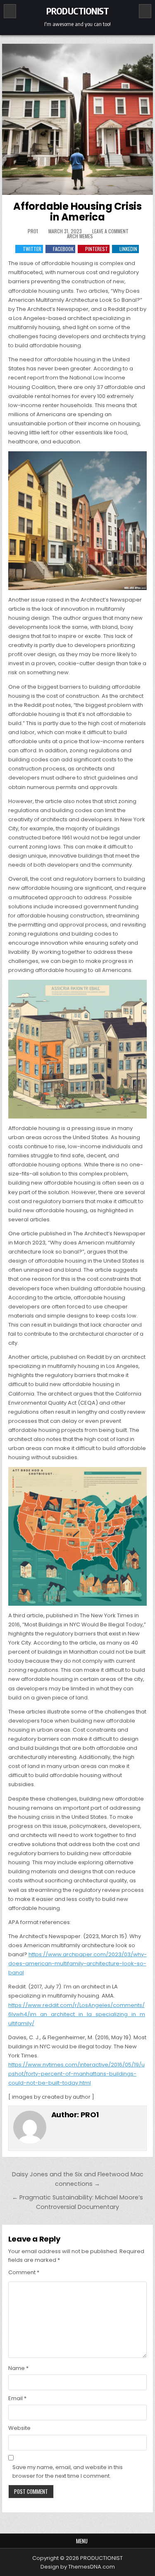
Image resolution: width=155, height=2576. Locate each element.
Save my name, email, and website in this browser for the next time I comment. (68, 2472)
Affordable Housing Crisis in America (77, 212)
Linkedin (128, 249)
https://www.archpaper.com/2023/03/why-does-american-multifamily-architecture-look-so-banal (77, 1963)
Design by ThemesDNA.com (78, 2567)
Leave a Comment (110, 231)
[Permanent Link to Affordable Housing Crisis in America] (78, 119)
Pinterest (97, 249)
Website (19, 2428)
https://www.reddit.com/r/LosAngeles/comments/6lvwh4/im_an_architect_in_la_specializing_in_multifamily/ (77, 2014)
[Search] (145, 11)
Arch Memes (80, 236)
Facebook (63, 249)
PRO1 (33, 231)
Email (17, 2398)
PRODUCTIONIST (78, 11)
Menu (82, 2541)
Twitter (32, 249)
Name (18, 2368)
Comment (24, 2272)
